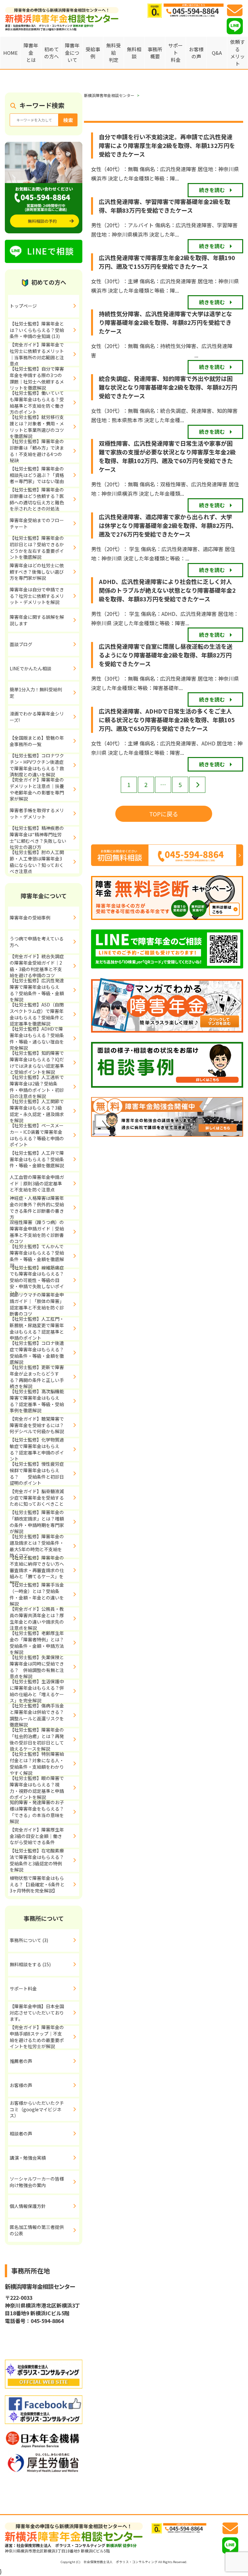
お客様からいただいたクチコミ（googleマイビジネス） (37, 2109)
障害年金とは (31, 53)
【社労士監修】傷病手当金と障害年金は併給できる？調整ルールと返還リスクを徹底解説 (37, 1716)
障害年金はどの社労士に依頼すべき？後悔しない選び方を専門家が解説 (37, 572)
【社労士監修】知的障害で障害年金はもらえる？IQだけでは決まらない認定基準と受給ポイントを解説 (37, 1063)
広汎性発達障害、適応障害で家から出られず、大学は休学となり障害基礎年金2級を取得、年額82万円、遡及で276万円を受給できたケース (168, 525)
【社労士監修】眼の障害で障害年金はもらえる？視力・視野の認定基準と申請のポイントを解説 (37, 1788)
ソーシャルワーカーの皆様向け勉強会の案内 (37, 2182)
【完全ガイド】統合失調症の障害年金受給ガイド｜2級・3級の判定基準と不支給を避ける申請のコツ (37, 966)
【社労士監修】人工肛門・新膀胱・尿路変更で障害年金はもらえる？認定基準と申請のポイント (37, 1329)
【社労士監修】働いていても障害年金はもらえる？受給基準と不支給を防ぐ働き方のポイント (37, 403)
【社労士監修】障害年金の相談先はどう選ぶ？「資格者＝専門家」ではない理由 (37, 475)
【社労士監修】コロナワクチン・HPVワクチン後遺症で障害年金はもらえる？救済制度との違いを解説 (37, 765)
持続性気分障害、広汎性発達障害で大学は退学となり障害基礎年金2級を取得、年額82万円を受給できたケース (165, 322)
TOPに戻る (164, 814)
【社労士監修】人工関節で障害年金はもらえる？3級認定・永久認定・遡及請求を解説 (37, 1111)
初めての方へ (52, 53)
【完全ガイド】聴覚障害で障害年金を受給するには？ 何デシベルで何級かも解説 (44, 1425)
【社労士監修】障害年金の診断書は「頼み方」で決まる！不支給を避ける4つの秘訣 (37, 451)
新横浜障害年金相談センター (109, 95)
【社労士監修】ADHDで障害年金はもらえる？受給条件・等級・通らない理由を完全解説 (37, 1039)
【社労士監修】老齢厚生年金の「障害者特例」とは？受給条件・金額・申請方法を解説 (37, 1643)
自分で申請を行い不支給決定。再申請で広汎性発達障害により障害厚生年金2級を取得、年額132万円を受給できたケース (167, 145)
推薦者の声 (21, 2061)
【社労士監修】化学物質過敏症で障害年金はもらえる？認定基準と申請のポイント (37, 1450)
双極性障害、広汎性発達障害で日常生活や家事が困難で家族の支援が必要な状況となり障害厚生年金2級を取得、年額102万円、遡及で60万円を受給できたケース (167, 456)
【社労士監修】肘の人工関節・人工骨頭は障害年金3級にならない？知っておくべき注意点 (37, 862)
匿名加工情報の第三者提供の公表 (37, 2230)
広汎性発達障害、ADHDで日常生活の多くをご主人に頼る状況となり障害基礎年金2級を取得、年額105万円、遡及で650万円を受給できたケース (167, 720)
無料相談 (134, 53)
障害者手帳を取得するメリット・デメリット (37, 813)
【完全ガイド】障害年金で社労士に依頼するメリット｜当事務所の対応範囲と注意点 (37, 355)
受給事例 (93, 53)
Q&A (217, 53)
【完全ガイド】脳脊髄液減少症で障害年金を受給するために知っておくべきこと (37, 1497)
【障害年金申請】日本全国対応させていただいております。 (37, 2012)
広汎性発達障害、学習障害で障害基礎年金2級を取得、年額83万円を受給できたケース (165, 206)
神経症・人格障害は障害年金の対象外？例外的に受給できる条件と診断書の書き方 (37, 1208)
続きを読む (212, 190)
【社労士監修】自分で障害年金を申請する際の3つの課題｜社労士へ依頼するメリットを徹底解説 (37, 379)
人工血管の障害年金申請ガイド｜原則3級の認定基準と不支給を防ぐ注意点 (37, 1183)
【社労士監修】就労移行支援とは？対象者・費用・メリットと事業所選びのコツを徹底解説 (37, 427)
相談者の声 (21, 2134)
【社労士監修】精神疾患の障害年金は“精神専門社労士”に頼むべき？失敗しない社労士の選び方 (38, 838)
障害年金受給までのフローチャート (37, 523)
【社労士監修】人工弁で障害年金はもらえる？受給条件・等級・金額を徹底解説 (37, 1159)
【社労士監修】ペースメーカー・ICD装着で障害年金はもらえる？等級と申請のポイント (37, 1135)
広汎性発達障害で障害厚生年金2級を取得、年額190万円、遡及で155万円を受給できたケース (167, 262)
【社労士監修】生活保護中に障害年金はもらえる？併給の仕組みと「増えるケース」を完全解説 (37, 1691)
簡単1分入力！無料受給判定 (36, 693)
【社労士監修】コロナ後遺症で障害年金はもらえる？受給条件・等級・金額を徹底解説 (37, 1353)
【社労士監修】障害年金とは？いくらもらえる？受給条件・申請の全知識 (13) (37, 330)
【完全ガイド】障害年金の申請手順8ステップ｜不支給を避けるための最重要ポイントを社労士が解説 (37, 2037)
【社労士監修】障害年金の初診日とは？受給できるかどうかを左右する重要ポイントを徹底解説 (37, 548)
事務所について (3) (29, 1940)
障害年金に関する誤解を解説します (37, 620)
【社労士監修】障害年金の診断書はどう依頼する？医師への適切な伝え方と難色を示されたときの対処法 (37, 500)
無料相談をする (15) (30, 1964)
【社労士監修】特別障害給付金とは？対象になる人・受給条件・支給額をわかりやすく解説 (37, 1764)
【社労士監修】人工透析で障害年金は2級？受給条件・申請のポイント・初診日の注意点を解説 (37, 1087)
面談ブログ (21, 644)
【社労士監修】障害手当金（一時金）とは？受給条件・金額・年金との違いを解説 (37, 1595)
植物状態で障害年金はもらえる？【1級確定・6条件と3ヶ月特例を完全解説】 (37, 1884)
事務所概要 (155, 53)
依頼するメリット (238, 53)
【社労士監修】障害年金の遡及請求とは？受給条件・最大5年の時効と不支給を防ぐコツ (37, 1546)
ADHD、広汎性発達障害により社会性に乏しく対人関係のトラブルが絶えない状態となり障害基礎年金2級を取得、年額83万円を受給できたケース (167, 590)
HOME (10, 53)
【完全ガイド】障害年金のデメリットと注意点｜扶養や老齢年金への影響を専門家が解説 (37, 790)
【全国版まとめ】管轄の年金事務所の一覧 (37, 741)
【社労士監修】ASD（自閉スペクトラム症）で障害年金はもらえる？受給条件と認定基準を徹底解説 (37, 1015)
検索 (68, 120)
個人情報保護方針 (28, 2206)
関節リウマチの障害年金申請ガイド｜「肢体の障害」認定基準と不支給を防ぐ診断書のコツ (37, 1305)
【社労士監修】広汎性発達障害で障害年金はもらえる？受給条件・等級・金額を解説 (37, 990)
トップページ (23, 306)
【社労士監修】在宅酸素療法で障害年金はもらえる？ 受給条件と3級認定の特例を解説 (44, 1861)
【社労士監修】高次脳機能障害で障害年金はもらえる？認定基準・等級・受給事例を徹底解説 (37, 1401)
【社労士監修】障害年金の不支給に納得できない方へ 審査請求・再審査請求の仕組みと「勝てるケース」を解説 (39, 1570)
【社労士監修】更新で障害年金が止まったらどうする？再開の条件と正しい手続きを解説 (37, 1377)
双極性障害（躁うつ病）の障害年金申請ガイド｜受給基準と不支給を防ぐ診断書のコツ (37, 1232)
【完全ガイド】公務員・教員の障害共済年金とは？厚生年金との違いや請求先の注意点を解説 (37, 1619)
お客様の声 (196, 53)
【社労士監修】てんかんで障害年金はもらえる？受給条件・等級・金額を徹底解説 (37, 1256)
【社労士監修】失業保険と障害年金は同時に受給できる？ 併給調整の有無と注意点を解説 (37, 1667)
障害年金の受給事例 (30, 918)
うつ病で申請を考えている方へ (37, 942)
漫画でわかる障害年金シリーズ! (37, 717)
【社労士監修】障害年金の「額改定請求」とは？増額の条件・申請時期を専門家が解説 (37, 1522)
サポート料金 (176, 53)
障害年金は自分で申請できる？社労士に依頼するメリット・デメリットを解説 (37, 596)
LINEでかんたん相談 (31, 668)
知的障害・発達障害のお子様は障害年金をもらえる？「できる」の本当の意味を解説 (37, 1812)
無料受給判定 (114, 53)
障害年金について (72, 53)
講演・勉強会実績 (28, 2158)
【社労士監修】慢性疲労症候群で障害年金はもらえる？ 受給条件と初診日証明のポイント (37, 1474)
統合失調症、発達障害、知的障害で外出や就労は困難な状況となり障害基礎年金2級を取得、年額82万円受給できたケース (168, 387)
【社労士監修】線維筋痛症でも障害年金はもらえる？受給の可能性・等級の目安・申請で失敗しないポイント (37, 1280)
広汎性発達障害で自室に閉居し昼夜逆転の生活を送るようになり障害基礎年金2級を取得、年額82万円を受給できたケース (166, 655)
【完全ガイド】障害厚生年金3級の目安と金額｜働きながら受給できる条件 (37, 1836)
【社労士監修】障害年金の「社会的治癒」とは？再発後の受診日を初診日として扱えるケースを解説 (37, 1740)
